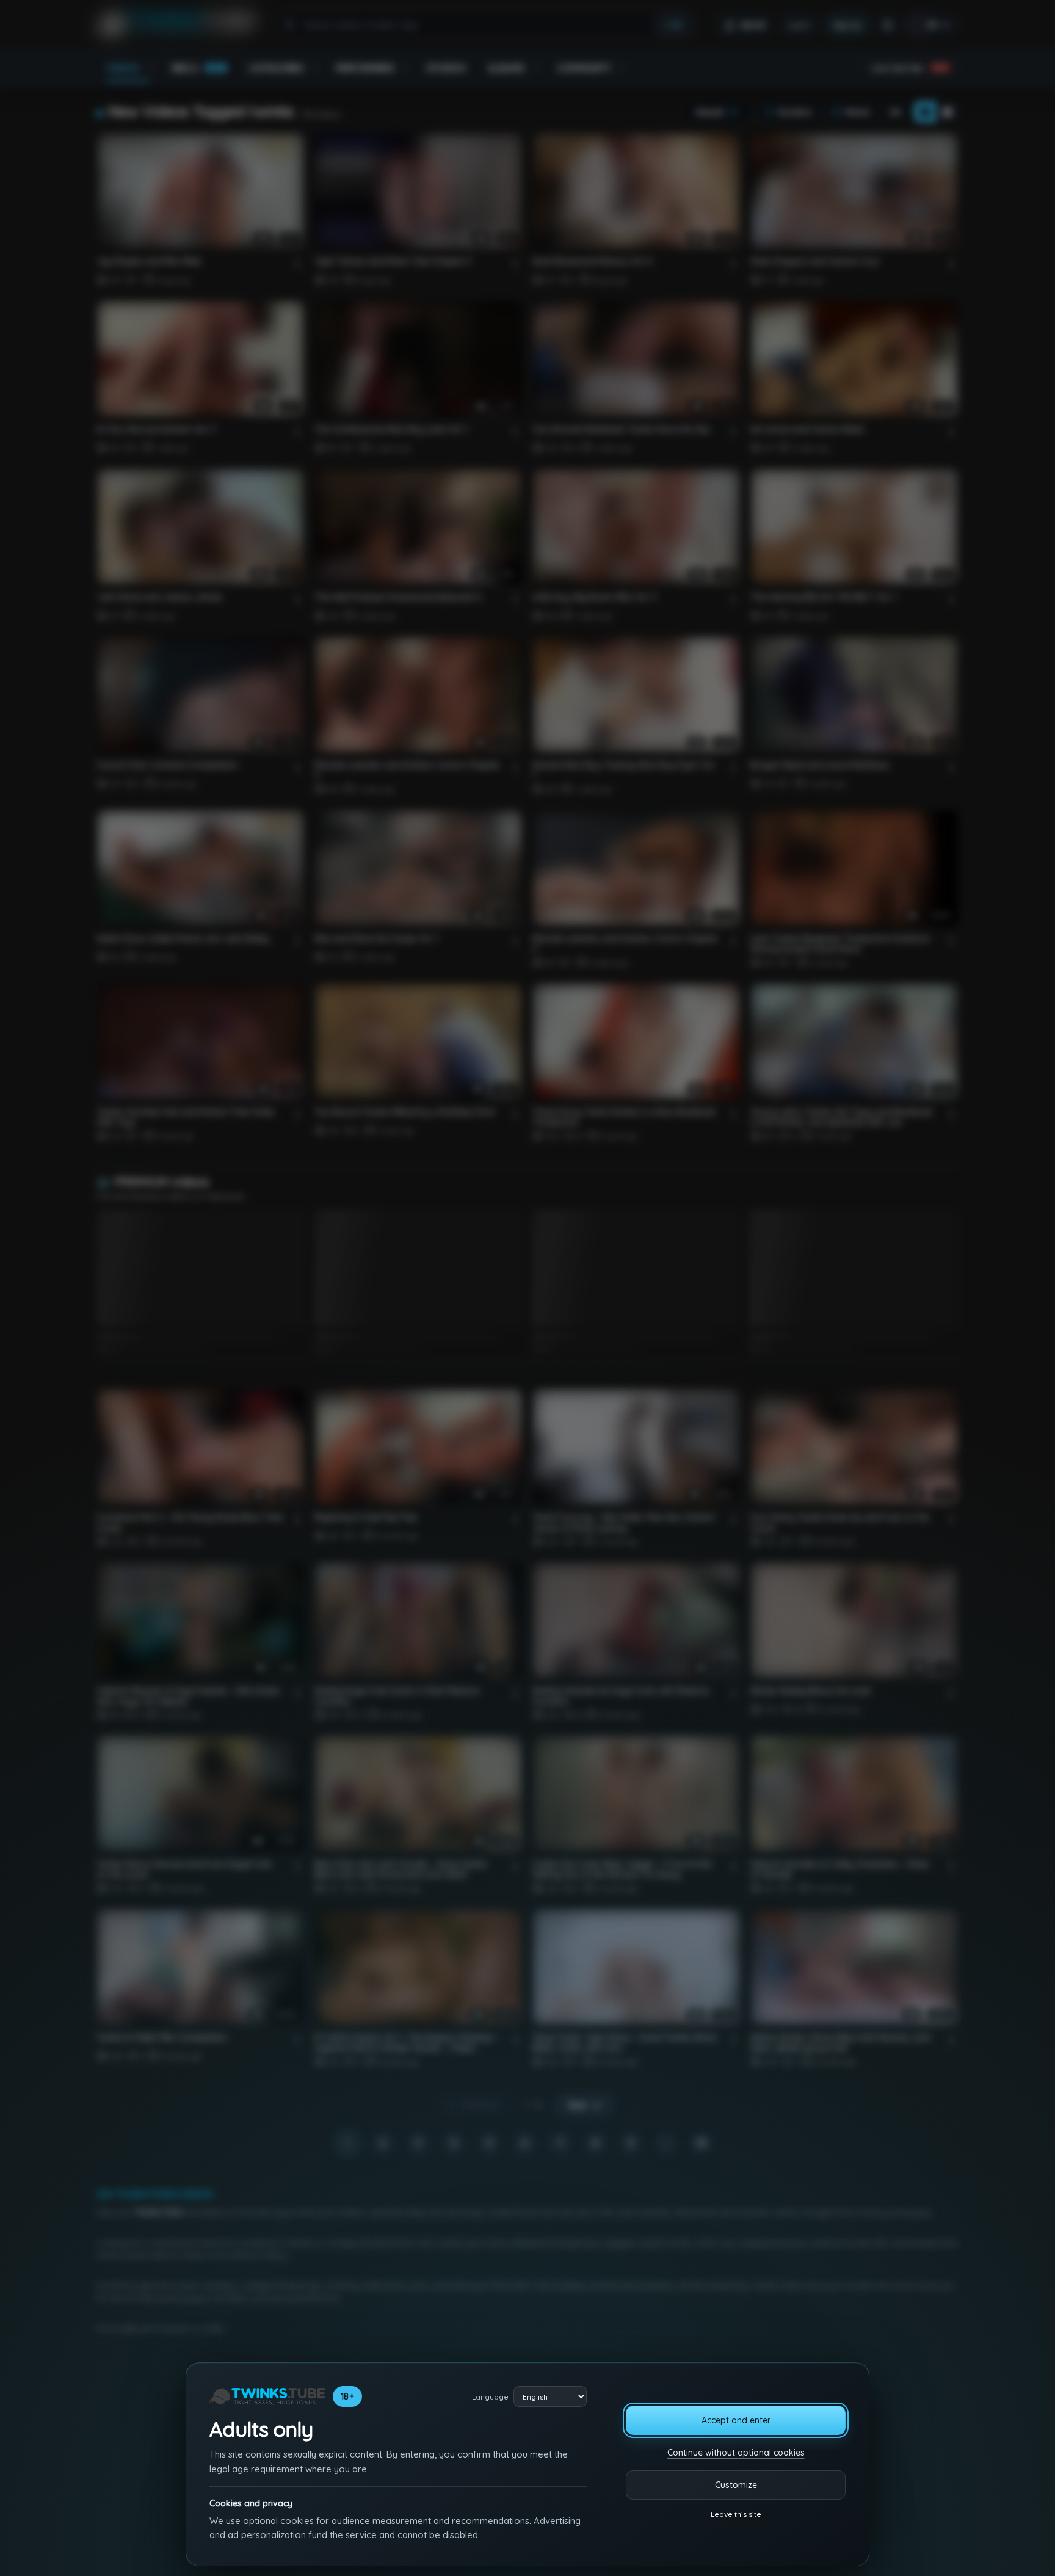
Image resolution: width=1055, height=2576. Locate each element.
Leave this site (736, 2514)
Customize (736, 2485)
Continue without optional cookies (736, 2453)
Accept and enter (736, 2420)
